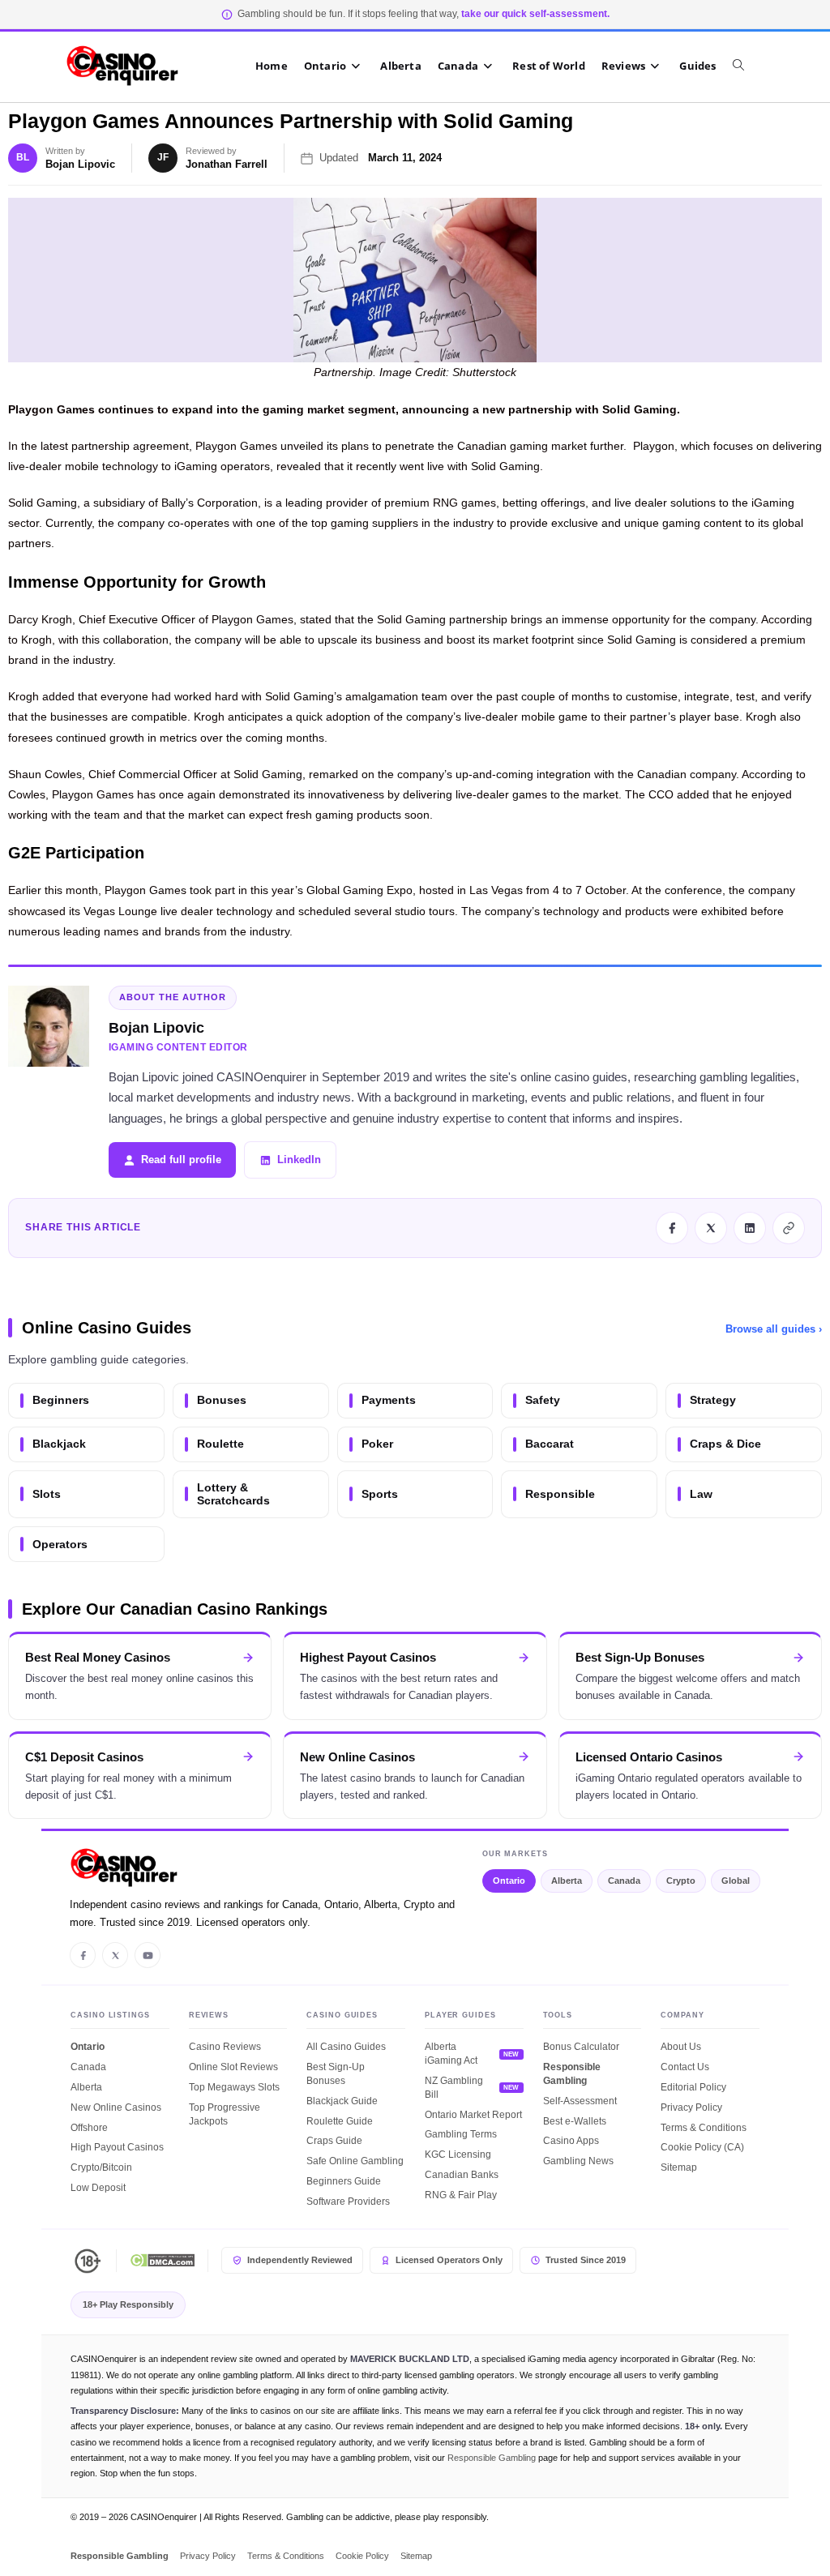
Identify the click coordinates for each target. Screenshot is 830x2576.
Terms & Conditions (704, 2128)
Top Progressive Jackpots (225, 2114)
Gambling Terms (461, 2134)
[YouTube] (148, 1955)
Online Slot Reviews (233, 2067)
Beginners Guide (344, 2181)
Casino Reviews (225, 2047)
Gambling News (578, 2161)
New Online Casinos (116, 2107)
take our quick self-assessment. (535, 14)
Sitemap (679, 2167)
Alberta (567, 1881)
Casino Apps (571, 2141)
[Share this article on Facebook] (672, 1228)
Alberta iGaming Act (451, 2054)
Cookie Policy (362, 2556)
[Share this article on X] (711, 1228)
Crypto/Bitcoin (101, 2167)
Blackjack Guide (342, 2101)
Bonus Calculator (581, 2047)
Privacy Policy (691, 2107)
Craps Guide (334, 2141)
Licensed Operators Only (449, 2260)
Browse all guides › (774, 1329)
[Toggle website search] (747, 66)
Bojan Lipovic (80, 164)
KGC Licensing (458, 2155)
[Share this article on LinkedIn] (750, 1228)
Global (736, 1881)
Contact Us (685, 2067)
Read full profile (181, 1160)
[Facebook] (83, 1955)
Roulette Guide (340, 2121)
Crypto (681, 1881)
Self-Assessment (580, 2101)
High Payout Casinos (117, 2147)
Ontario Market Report (473, 2115)
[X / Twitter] (115, 1955)
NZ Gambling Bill (454, 2088)
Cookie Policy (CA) (702, 2147)
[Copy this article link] (789, 1228)
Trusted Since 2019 (586, 2260)
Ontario (509, 1881)
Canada (624, 1881)
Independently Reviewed (300, 2260)
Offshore (89, 2128)
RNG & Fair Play (461, 2195)
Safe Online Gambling (355, 2161)
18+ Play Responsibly (128, 2304)
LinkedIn (299, 1160)
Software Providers (348, 2202)
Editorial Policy (693, 2087)
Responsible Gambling (572, 2074)
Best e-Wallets (575, 2121)
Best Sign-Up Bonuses (336, 2074)
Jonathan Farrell (227, 164)
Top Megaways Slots (234, 2087)
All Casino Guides (346, 2047)
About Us (681, 2047)
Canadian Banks (462, 2175)
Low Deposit (98, 2188)
